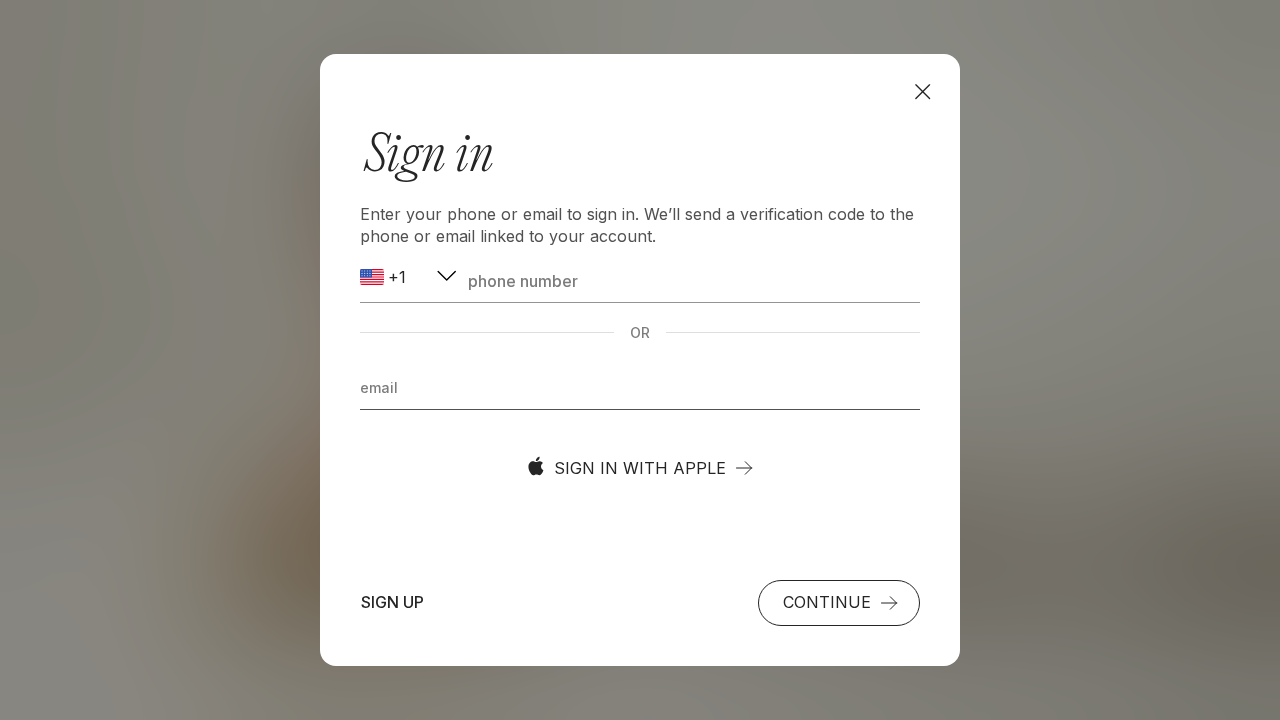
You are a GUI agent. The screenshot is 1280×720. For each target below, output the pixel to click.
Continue (827, 602)
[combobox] (410, 277)
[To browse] (922, 91)
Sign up (392, 602)
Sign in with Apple (640, 468)
